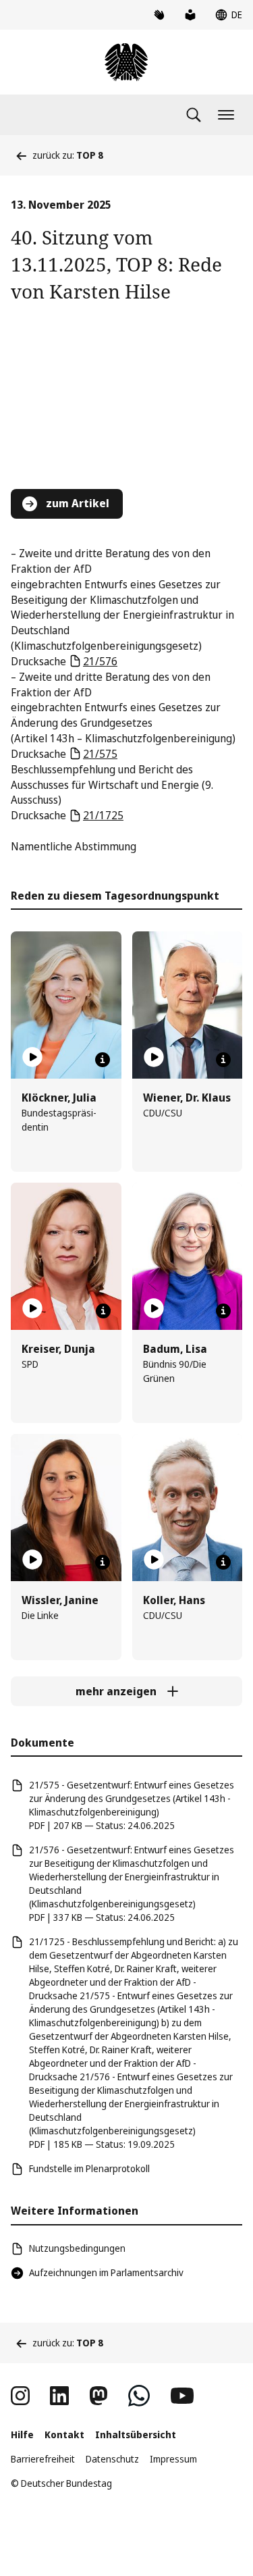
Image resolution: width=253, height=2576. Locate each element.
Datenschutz (112, 2459)
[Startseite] (126, 62)
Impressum (173, 2459)
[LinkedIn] (59, 2396)
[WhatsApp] (139, 2396)
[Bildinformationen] (103, 1060)
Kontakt (64, 2435)
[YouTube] (182, 2396)
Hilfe (22, 2435)
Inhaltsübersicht (136, 2435)
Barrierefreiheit (43, 2459)
